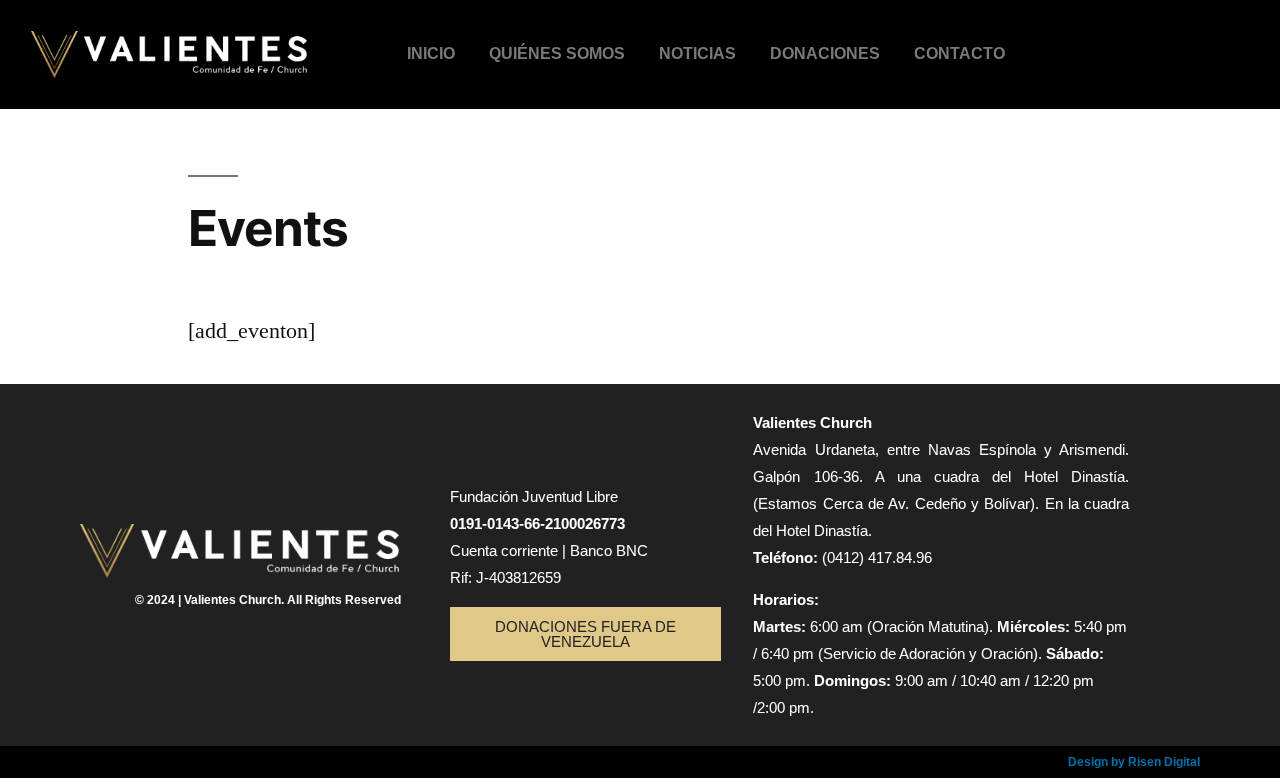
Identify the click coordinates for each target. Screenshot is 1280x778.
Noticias (697, 53)
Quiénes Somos (557, 53)
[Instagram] (1172, 48)
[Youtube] (1233, 48)
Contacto (959, 53)
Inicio (431, 53)
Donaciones (825, 53)
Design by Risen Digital (1134, 762)
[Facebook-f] (1112, 48)
